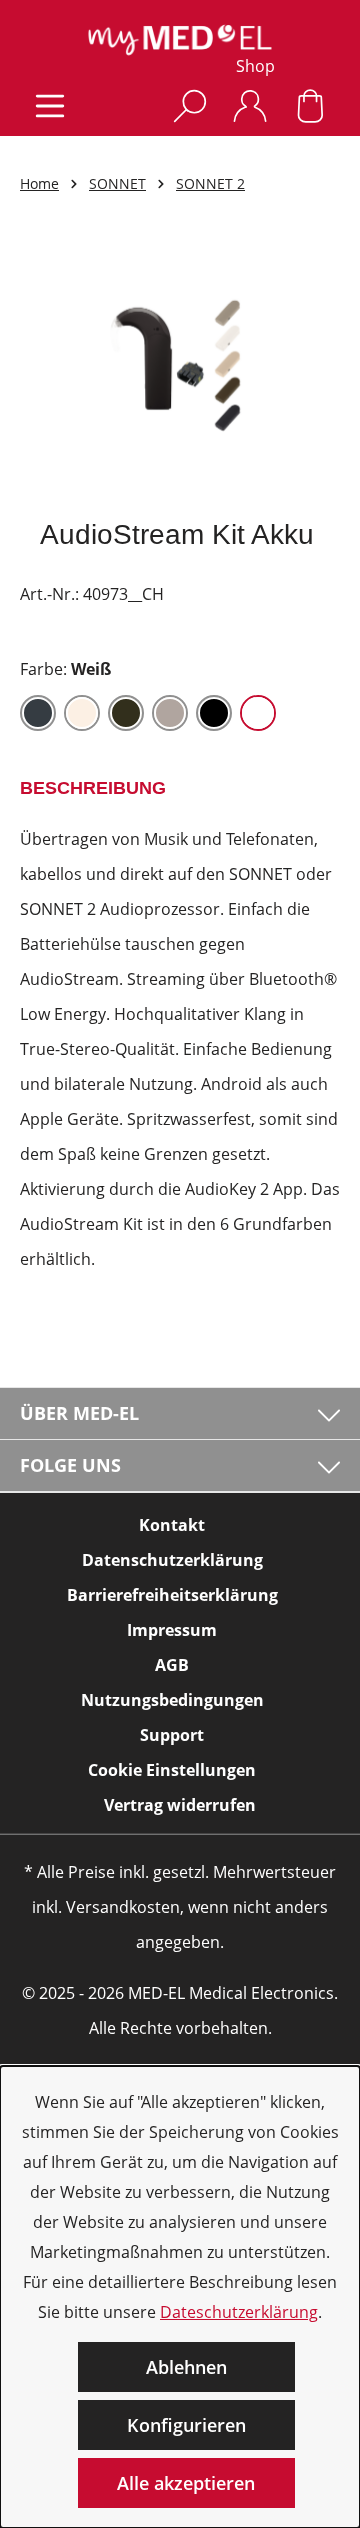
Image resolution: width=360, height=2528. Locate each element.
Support (172, 1735)
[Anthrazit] (38, 713)
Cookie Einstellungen (172, 1770)
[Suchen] (190, 105)
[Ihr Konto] (250, 105)
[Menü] (50, 105)
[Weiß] (258, 713)
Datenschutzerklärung (172, 1560)
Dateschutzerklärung (239, 2312)
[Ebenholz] (126, 713)
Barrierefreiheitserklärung (172, 1595)
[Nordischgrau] (170, 713)
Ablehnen (186, 2367)
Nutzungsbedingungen (172, 1700)
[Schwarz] (214, 713)
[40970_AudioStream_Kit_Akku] (180, 368)
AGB (172, 1665)
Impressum (172, 1630)
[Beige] (82, 713)
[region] (180, 368)
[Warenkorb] (310, 105)
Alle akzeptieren (186, 2483)
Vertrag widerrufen (180, 1805)
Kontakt (172, 1525)
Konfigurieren (186, 2425)
